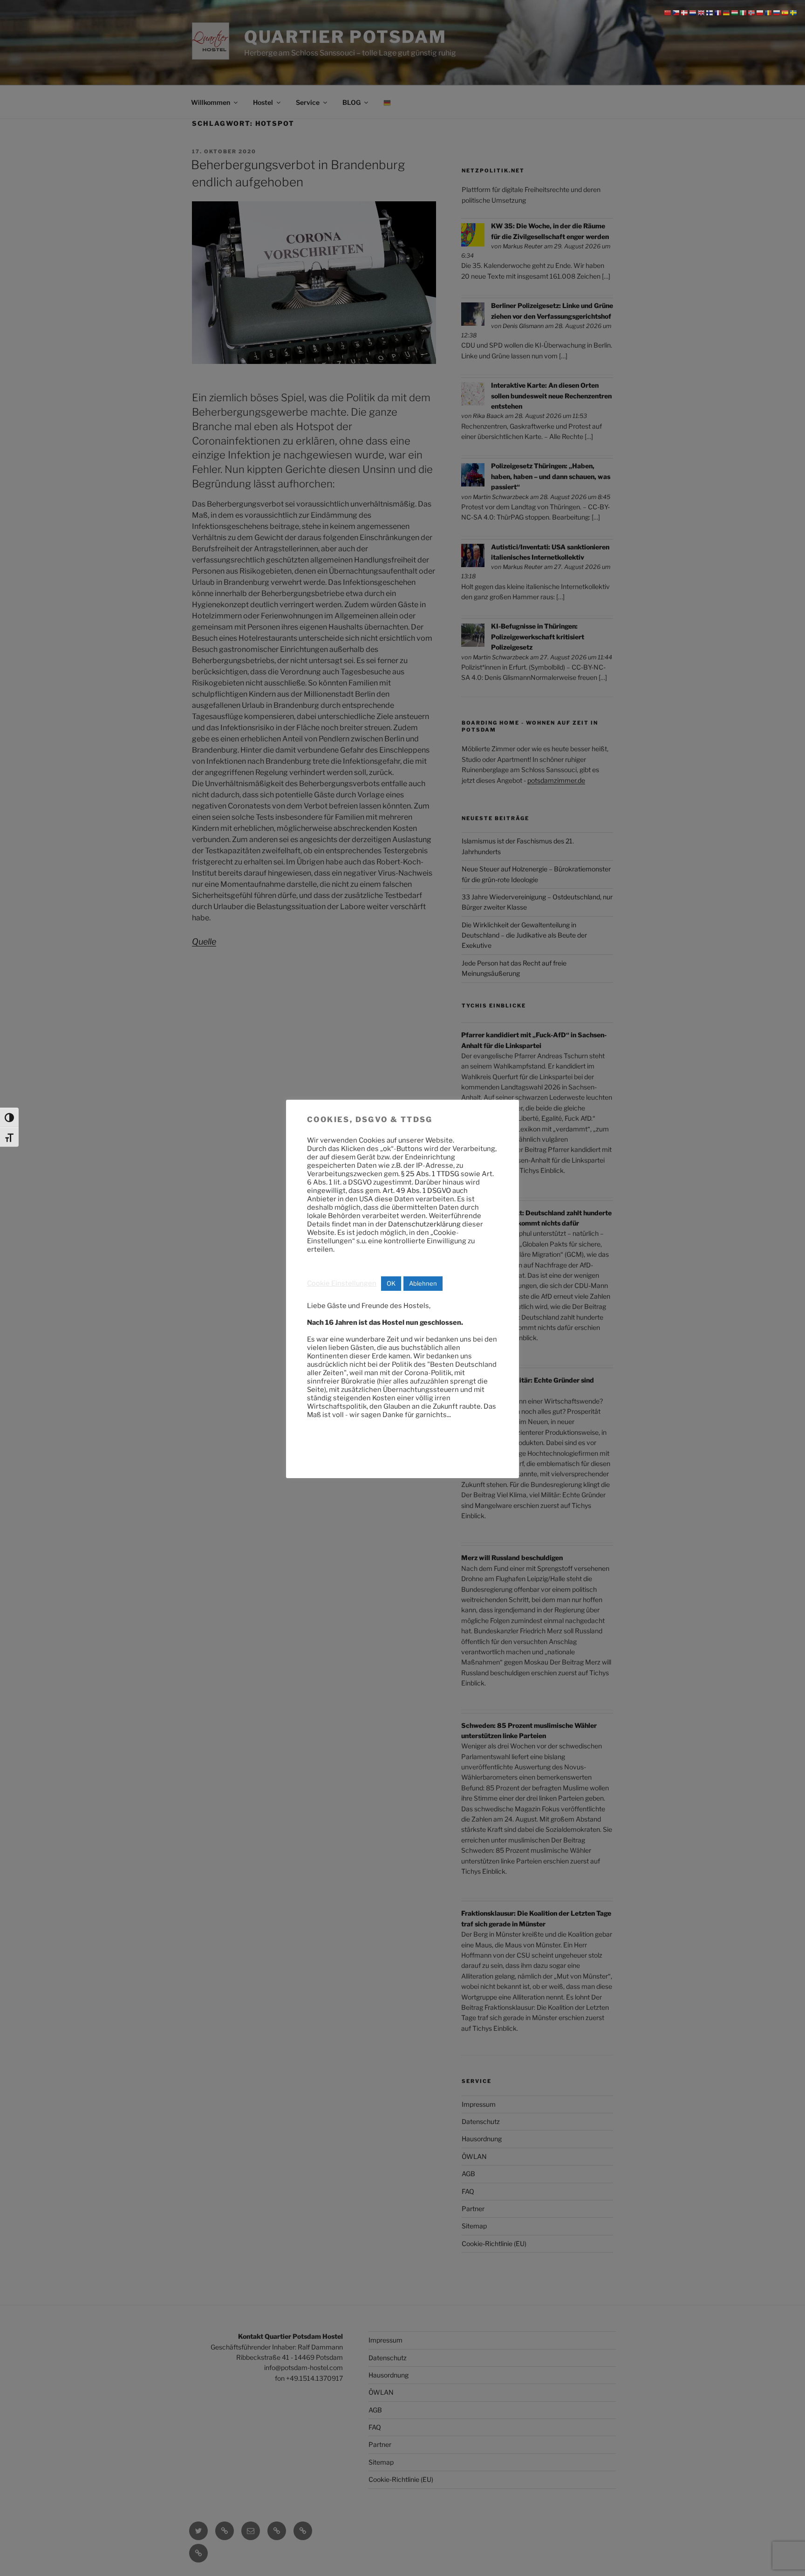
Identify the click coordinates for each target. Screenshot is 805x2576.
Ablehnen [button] (423, 1283)
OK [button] (391, 1283)
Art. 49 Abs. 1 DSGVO (417, 1191)
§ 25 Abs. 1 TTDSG (430, 1174)
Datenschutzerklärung (424, 1224)
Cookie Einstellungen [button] (342, 1283)
